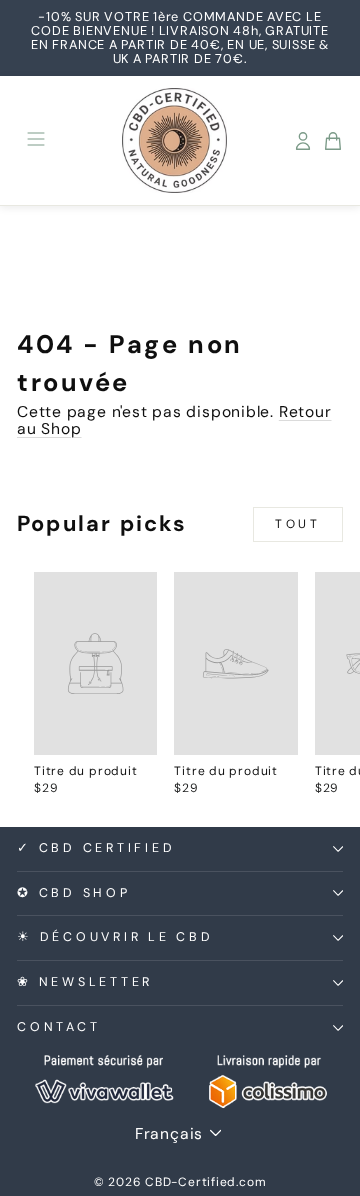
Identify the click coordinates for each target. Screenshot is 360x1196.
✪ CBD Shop (74, 893)
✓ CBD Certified (96, 848)
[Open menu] (36, 140)
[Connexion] (303, 141)
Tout (297, 524)
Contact (58, 1027)
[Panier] (333, 141)
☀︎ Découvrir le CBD (115, 937)
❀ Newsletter (85, 982)
